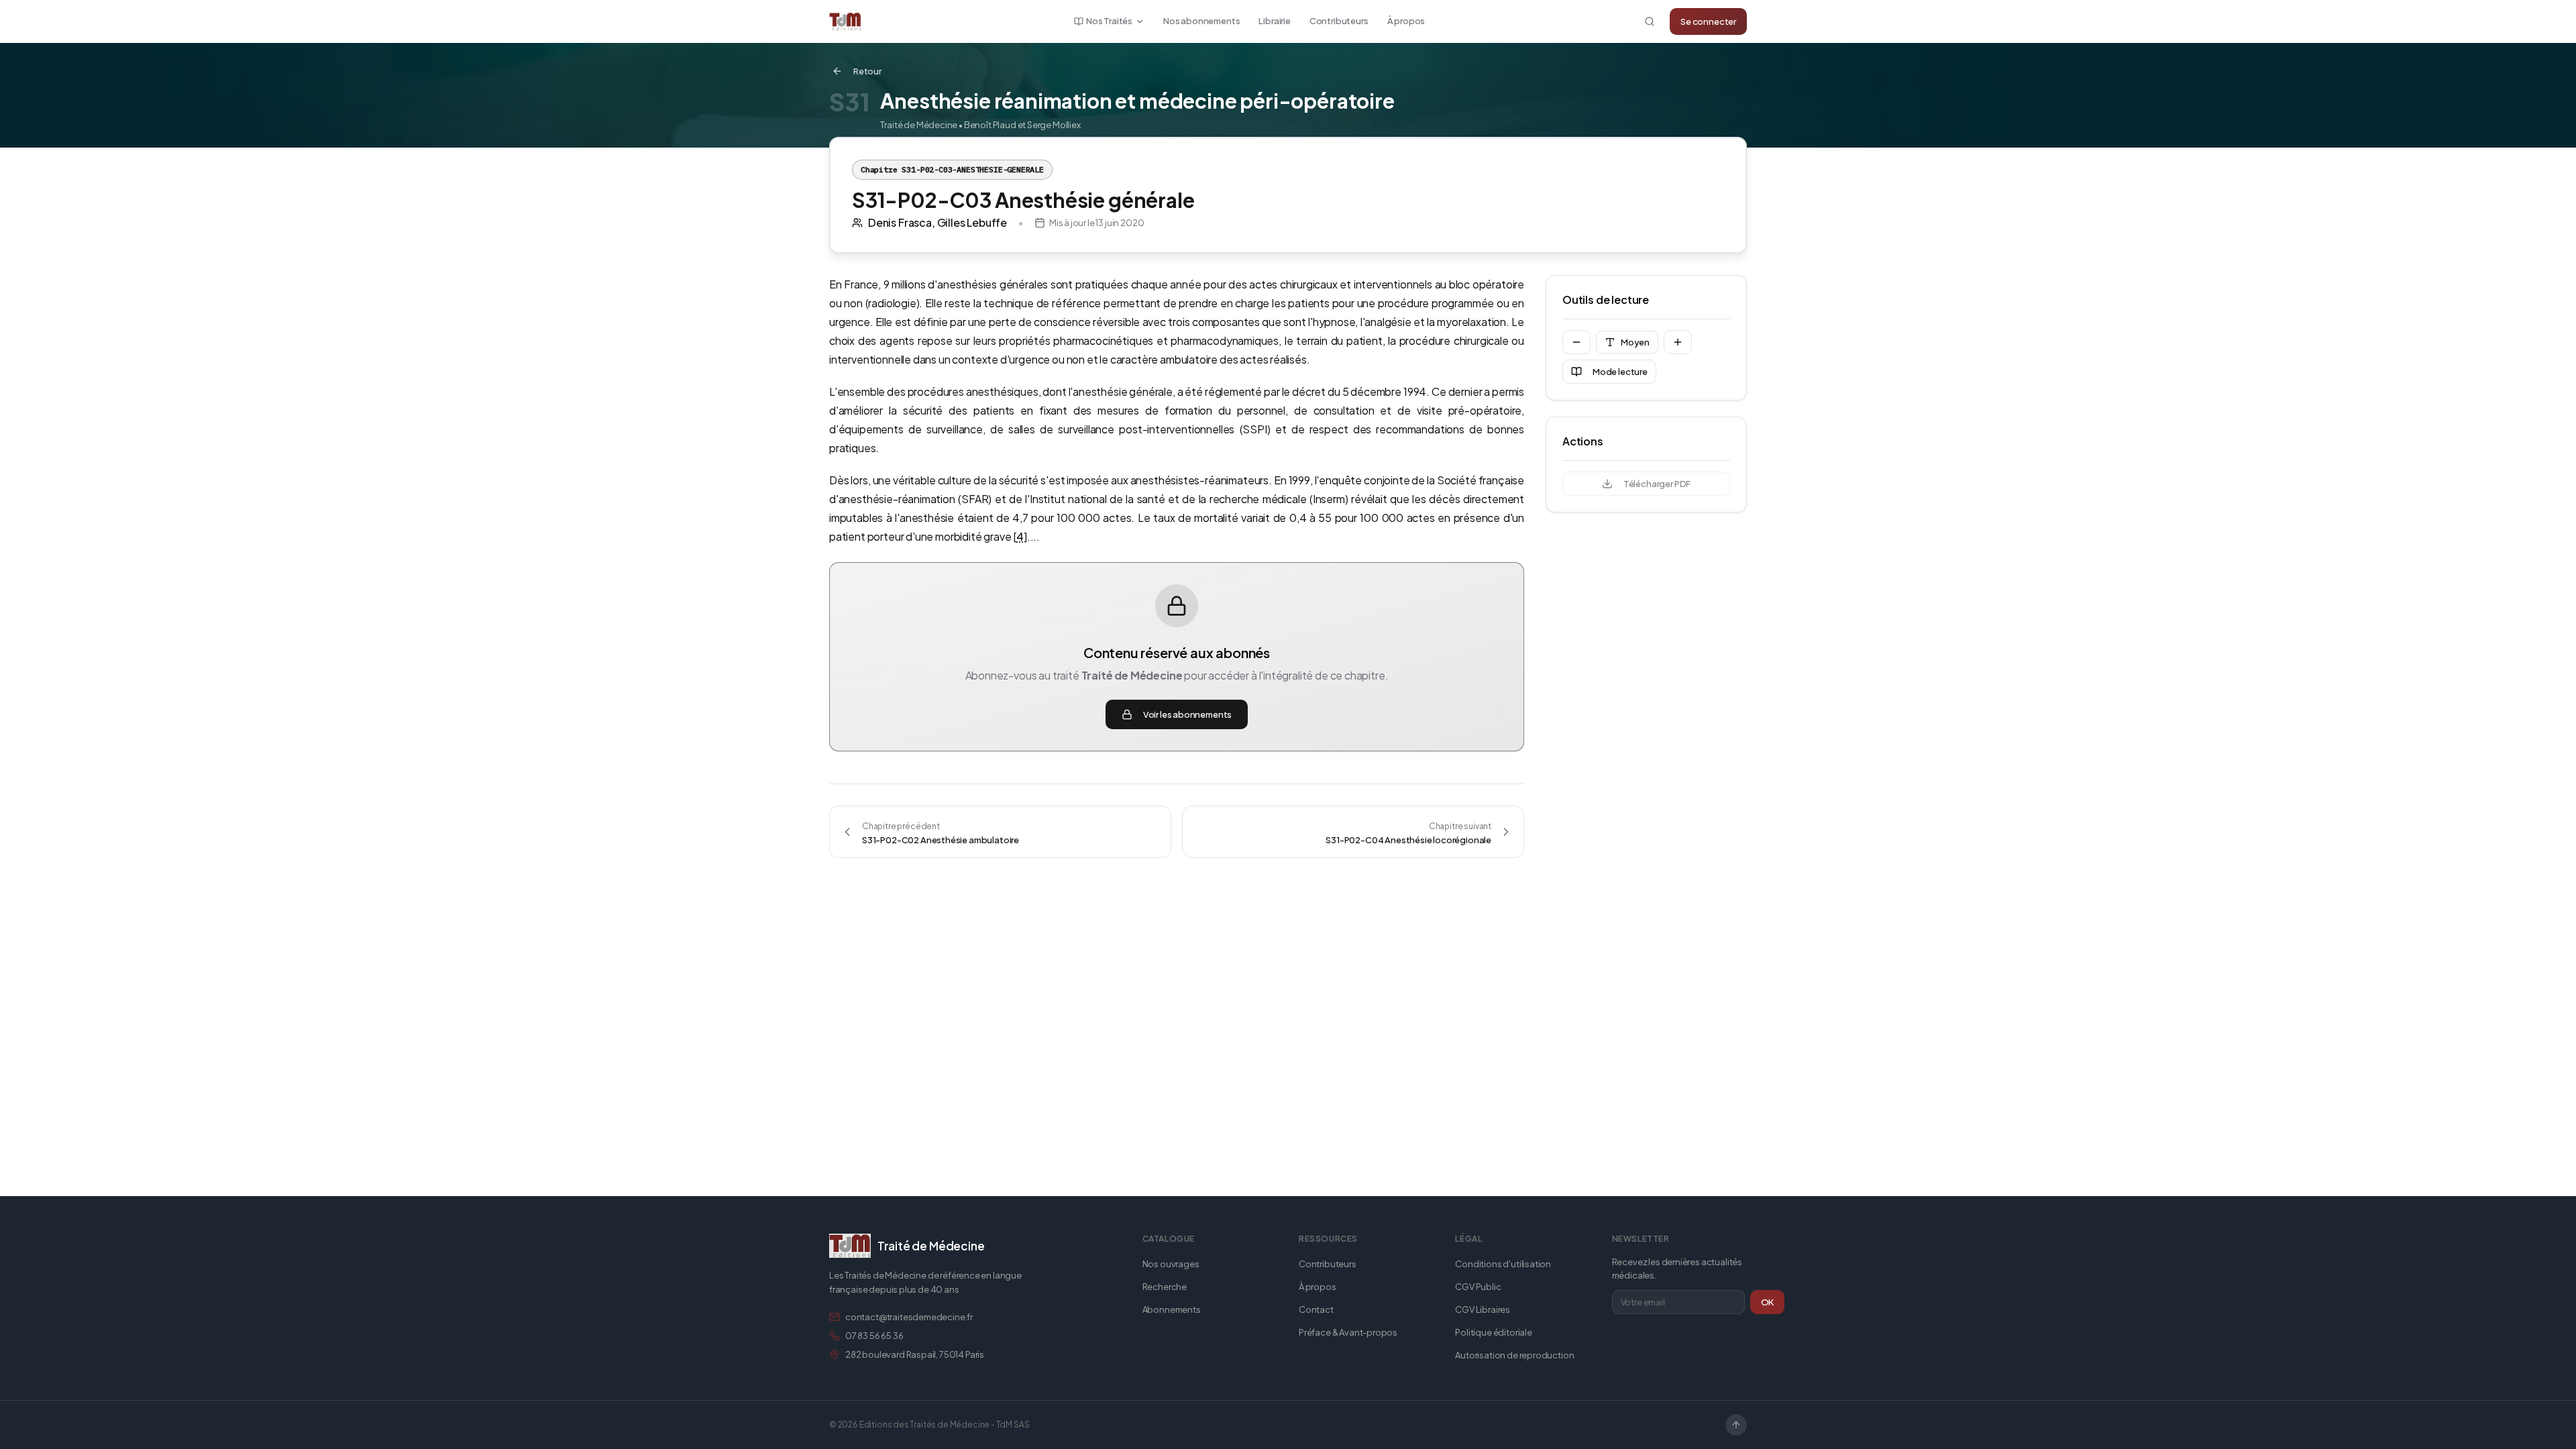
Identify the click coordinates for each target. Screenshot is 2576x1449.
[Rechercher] (1650, 21)
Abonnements (1172, 1309)
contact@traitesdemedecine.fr (909, 1317)
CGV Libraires (1483, 1309)
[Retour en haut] (1736, 1425)
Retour (867, 71)
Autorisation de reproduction (1514, 1355)
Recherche (1165, 1287)
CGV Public (1478, 1287)
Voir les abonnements (1187, 714)
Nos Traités (1109, 21)
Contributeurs (1339, 21)
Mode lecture (1620, 372)
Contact (1316, 1309)
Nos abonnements (1201, 21)
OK (1768, 1302)
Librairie (1274, 21)
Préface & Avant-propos (1348, 1332)
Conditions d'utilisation (1503, 1264)
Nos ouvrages (1171, 1264)
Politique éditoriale (1493, 1332)
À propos (1406, 21)
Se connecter (1708, 21)
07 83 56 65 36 (874, 1336)
